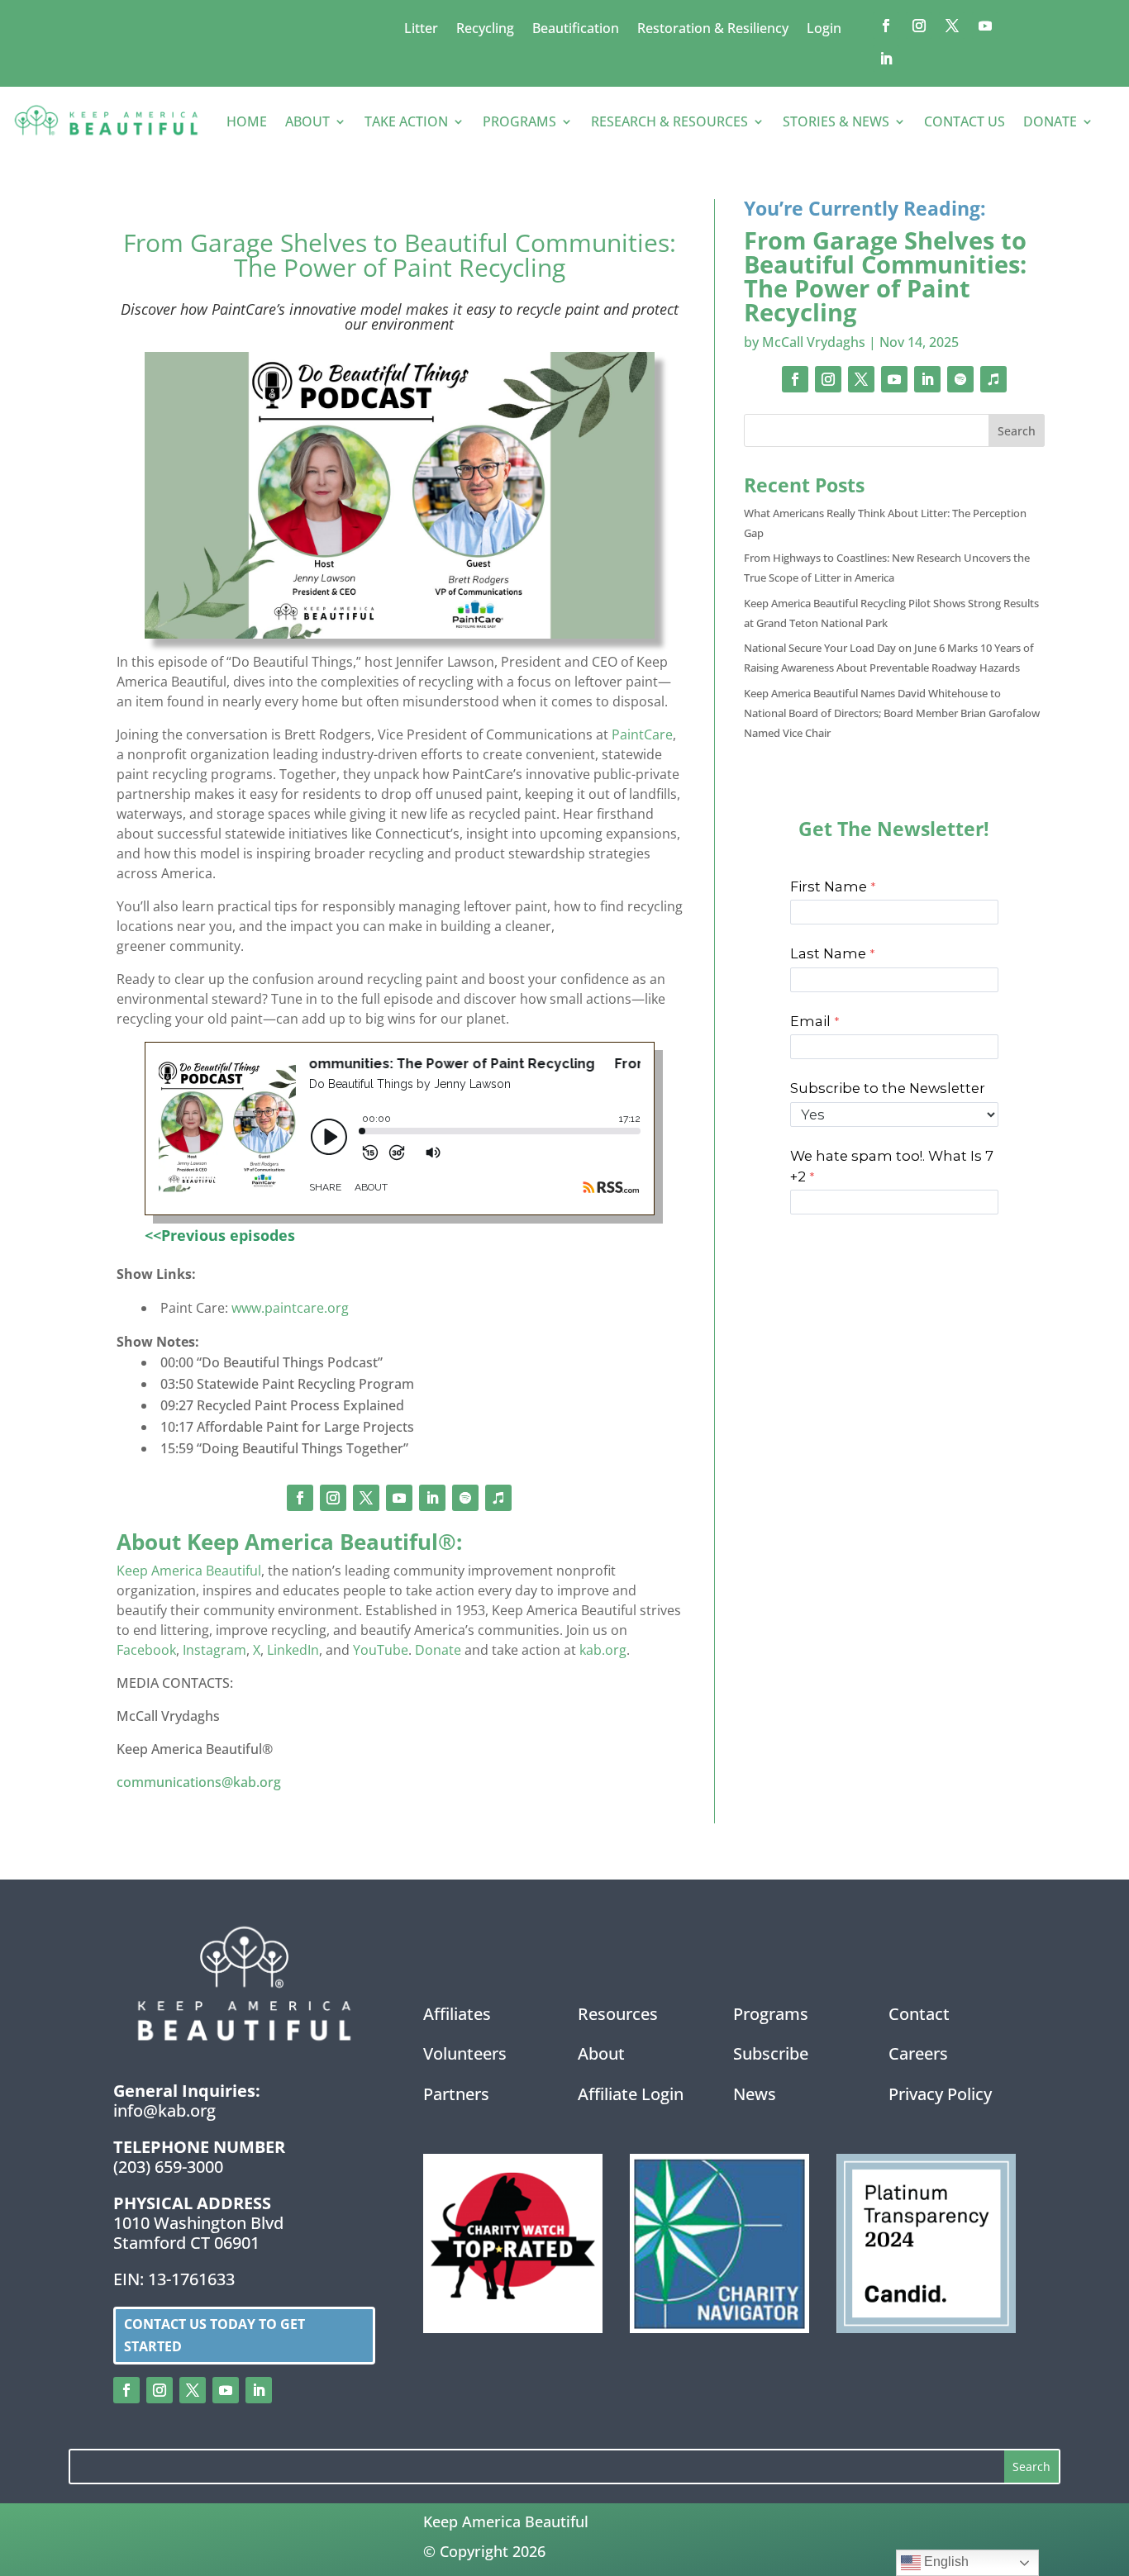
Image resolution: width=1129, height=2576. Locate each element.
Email (810, 1021)
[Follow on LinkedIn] (886, 59)
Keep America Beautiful (189, 1571)
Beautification (576, 30)
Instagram (214, 1650)
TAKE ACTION (406, 121)
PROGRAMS (519, 121)
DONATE (1050, 121)
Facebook (146, 1650)
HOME (247, 121)
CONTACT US (965, 121)
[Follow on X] (952, 26)
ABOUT (307, 121)
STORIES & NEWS (836, 121)
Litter (421, 30)
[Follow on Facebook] (886, 26)
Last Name (828, 953)
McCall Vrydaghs (814, 342)
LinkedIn (293, 1650)
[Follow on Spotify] (465, 1498)
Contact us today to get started (214, 2335)
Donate (438, 1650)
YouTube (381, 1650)
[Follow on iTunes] (498, 1498)
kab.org (603, 1650)
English (945, 2562)
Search (1017, 431)
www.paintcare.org (290, 1308)
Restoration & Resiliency (713, 30)
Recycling (485, 30)
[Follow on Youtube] (985, 26)
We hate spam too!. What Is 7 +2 (892, 1166)
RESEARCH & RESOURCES (669, 121)
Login (824, 30)
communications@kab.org (199, 1782)
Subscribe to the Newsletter (888, 1088)
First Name (829, 886)
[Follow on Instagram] (919, 26)
